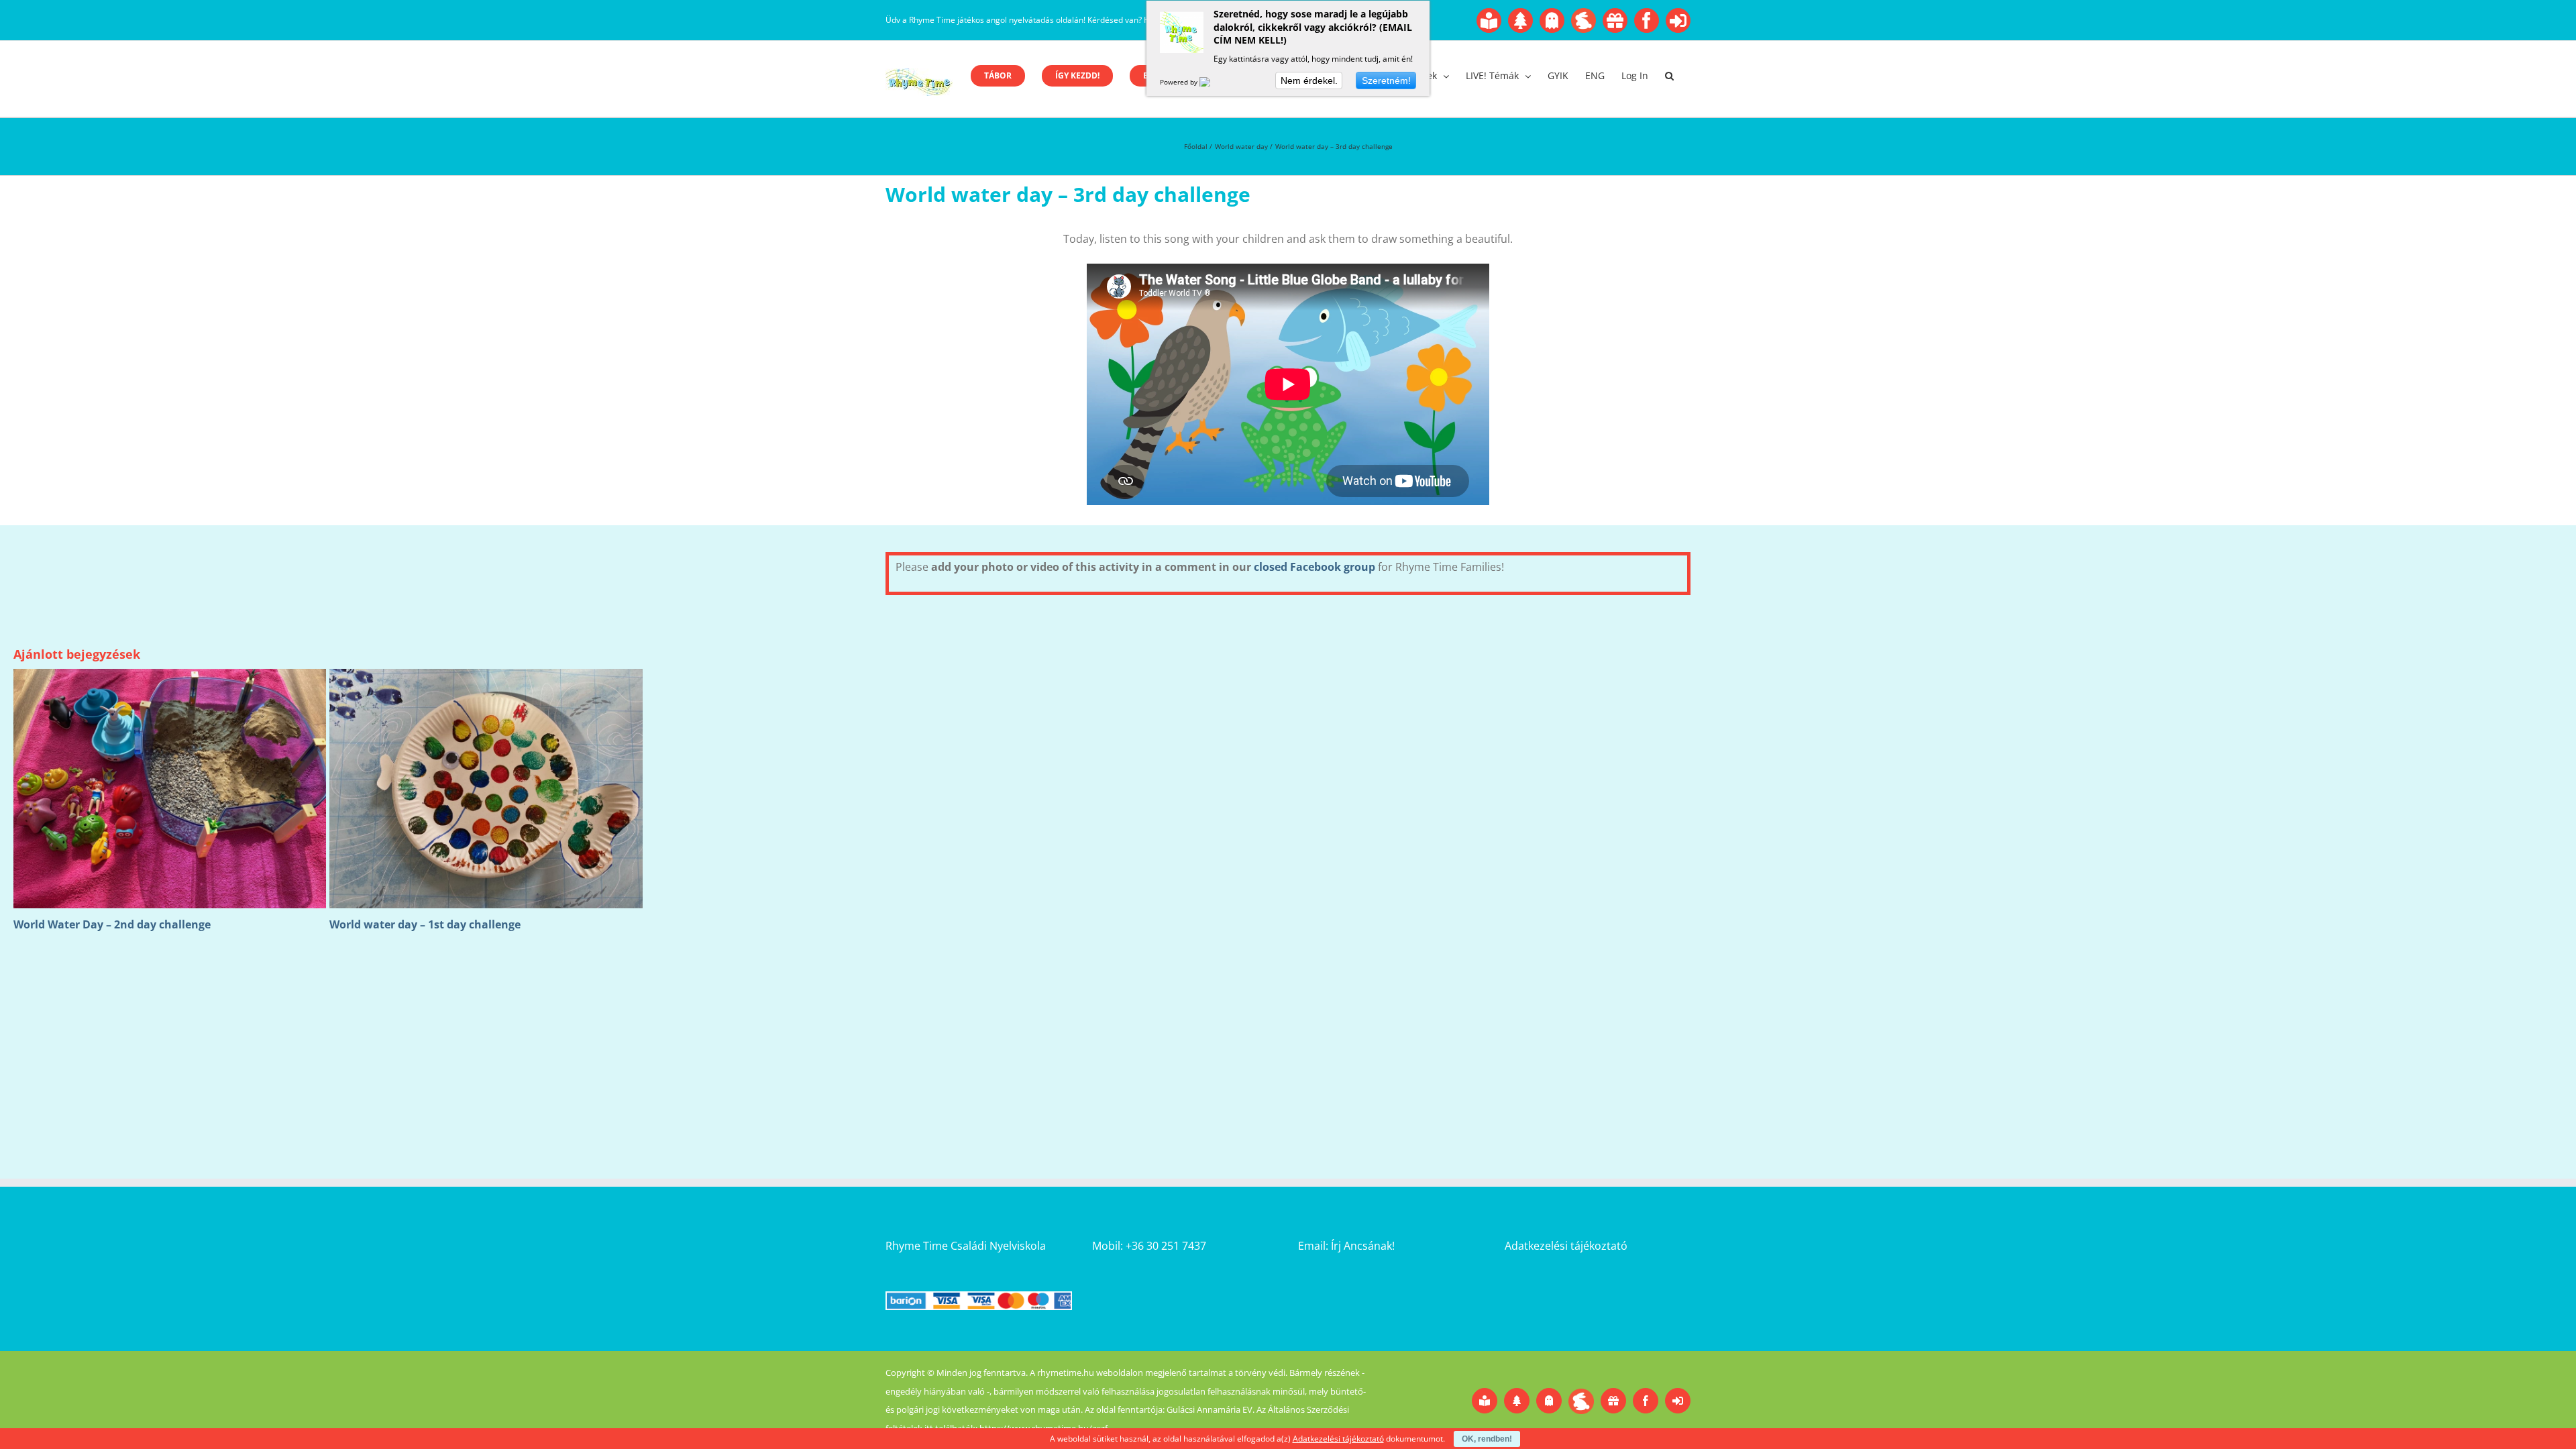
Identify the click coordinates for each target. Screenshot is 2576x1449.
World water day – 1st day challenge (425, 924)
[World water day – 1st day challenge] (486, 676)
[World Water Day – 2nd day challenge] (170, 676)
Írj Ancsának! (1363, 1246)
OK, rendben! (1487, 1439)
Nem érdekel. (1309, 80)
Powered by (1180, 82)
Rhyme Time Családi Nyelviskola (966, 1246)
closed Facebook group (1314, 567)
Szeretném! (1386, 80)
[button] (1669, 76)
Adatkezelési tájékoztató (1566, 1246)
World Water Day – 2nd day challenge (112, 924)
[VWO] (1213, 82)
